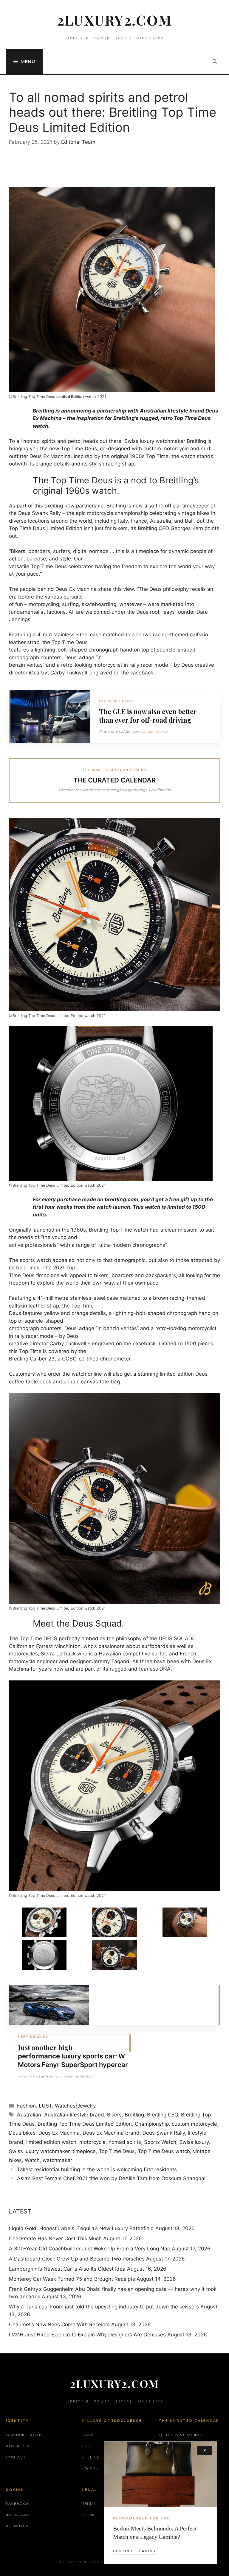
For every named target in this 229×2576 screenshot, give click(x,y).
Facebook (17, 2504)
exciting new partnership (74, 506)
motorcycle (92, 2142)
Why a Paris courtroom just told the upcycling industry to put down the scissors (104, 2307)
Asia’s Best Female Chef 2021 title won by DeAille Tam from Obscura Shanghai (111, 2178)
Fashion (26, 2106)
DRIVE (88, 2435)
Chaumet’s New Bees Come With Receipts (59, 2325)
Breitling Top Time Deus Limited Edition (85, 2124)
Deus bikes (22, 2133)
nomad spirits (125, 2142)
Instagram (18, 2515)
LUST (45, 2106)
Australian (29, 2115)
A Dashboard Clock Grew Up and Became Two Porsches (77, 2259)
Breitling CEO (163, 2115)
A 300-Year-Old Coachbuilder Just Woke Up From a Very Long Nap (90, 2249)
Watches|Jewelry (75, 2106)
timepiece (84, 2151)
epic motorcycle (95, 513)
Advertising (19, 2446)
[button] (215, 62)
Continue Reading (134, 2551)
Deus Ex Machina (50, 456)
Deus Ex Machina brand (111, 2133)
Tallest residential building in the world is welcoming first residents (97, 2169)
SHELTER (91, 2457)
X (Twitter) (18, 2526)
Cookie (90, 2515)
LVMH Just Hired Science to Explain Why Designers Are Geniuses (87, 2335)
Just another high (45, 2047)
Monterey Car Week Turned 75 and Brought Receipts (72, 2279)
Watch (32, 2160)
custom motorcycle (166, 449)
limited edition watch (51, 2142)
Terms (89, 2504)
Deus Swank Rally (40, 513)
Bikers (114, 2115)
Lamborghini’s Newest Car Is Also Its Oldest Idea (67, 2269)
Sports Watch (160, 2142)
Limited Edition (70, 397)
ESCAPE (90, 2468)
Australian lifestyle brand (74, 2115)
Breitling (196, 441)
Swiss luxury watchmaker (39, 2151)
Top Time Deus (117, 2151)
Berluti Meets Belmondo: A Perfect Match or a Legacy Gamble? (155, 2533)
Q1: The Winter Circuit (183, 2435)
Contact (16, 2457)
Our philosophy (24, 2435)
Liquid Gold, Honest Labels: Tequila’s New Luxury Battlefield (81, 2228)
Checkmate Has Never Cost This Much (55, 2238)
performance (39, 2056)
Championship (152, 2124)
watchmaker (57, 2160)
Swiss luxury (194, 2142)
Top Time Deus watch (164, 2151)
